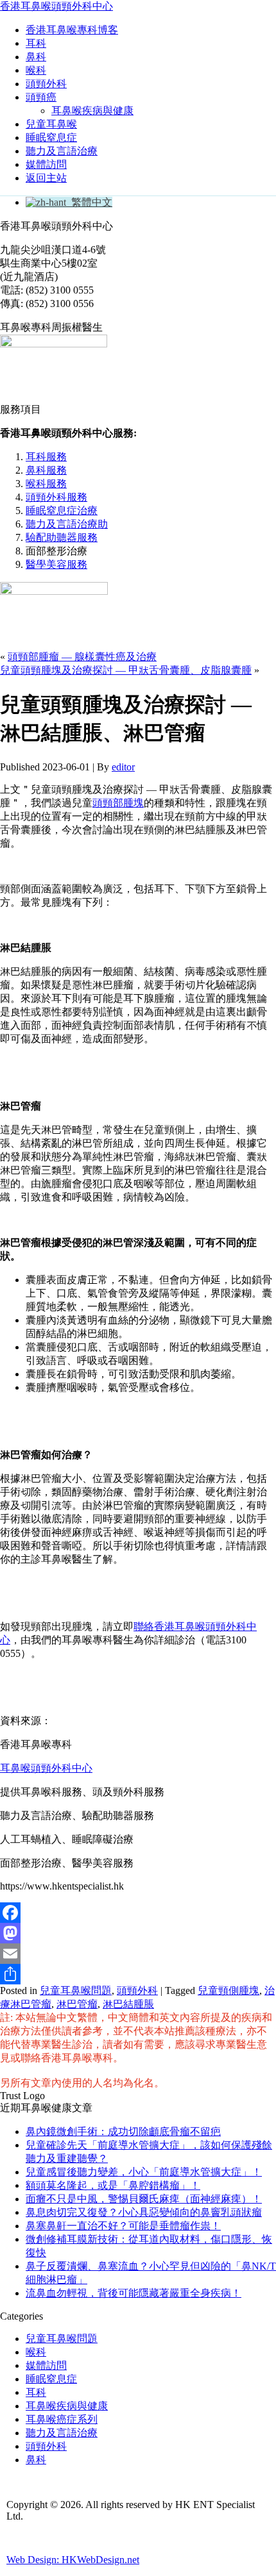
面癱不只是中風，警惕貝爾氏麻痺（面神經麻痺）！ (144, 2199)
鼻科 (36, 57)
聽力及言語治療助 (67, 524)
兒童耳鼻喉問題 (76, 1990)
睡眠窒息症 (51, 137)
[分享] (138, 1974)
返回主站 (46, 178)
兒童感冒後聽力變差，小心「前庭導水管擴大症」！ (144, 2172)
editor (123, 767)
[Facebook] (138, 1913)
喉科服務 (46, 484)
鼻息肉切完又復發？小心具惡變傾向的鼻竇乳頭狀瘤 (144, 2212)
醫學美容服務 (56, 564)
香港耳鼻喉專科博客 (72, 30)
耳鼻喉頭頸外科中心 (46, 1768)
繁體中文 (89, 202)
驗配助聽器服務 (62, 537)
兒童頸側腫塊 (229, 1990)
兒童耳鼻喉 (51, 124)
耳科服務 (46, 457)
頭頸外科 (46, 84)
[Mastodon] (138, 1933)
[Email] (138, 1954)
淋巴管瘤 (77, 2004)
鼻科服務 (46, 470)
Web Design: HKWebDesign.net (73, 2560)
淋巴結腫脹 (128, 2004)
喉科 (36, 70)
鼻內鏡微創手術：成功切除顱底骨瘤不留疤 (123, 2131)
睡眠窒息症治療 (62, 511)
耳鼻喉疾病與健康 (92, 111)
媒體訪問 (46, 164)
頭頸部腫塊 (118, 803)
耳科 (36, 43)
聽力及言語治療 (62, 151)
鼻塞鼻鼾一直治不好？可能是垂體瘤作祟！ (123, 2226)
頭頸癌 (41, 97)
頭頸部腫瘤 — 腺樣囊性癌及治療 (82, 657)
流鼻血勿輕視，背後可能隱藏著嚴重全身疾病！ (134, 2293)
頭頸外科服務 (56, 497)
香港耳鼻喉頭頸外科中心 (56, 6)
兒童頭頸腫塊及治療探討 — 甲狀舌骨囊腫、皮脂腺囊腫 (126, 670)
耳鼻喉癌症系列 (62, 2419)
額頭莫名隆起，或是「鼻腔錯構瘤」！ (113, 2185)
